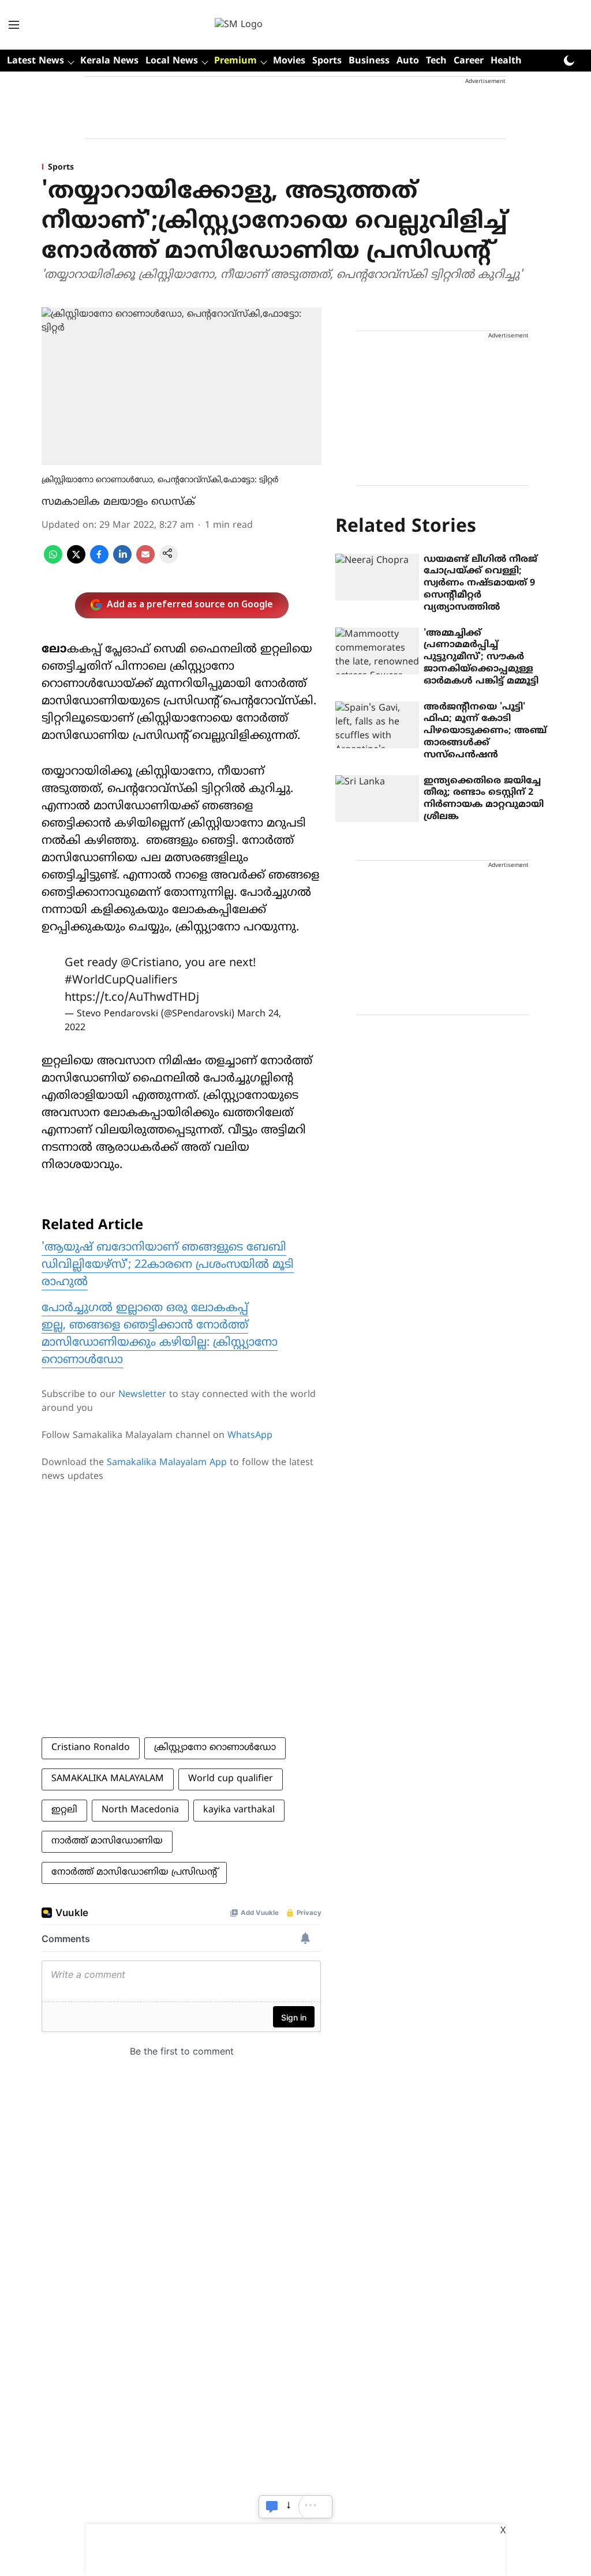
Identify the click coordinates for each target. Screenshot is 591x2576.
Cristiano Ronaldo (91, 1748)
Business (369, 61)
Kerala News (109, 61)
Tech (436, 61)
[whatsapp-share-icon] (53, 561)
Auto (408, 61)
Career (469, 61)
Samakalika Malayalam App (167, 1463)
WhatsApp (250, 1436)
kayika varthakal (239, 1810)
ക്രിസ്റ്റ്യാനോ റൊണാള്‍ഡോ (215, 1748)
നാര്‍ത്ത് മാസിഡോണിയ (107, 1841)
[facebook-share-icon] (99, 561)
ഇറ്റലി (64, 1810)
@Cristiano (150, 964)
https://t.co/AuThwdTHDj (132, 998)
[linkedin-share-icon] (122, 561)
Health (506, 61)
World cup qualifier (231, 1779)
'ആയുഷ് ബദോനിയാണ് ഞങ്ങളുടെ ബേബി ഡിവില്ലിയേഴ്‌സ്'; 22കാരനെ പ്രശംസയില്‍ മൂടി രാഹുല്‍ (168, 1265)
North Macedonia (140, 1810)
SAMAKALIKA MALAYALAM (108, 1779)
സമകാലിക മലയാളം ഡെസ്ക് (118, 502)
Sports (327, 61)
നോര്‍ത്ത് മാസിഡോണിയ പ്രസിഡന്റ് (134, 1872)
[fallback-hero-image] (377, 577)
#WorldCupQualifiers (121, 981)
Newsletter (142, 1395)
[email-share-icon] (145, 561)
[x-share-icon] (76, 561)
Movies (289, 61)
